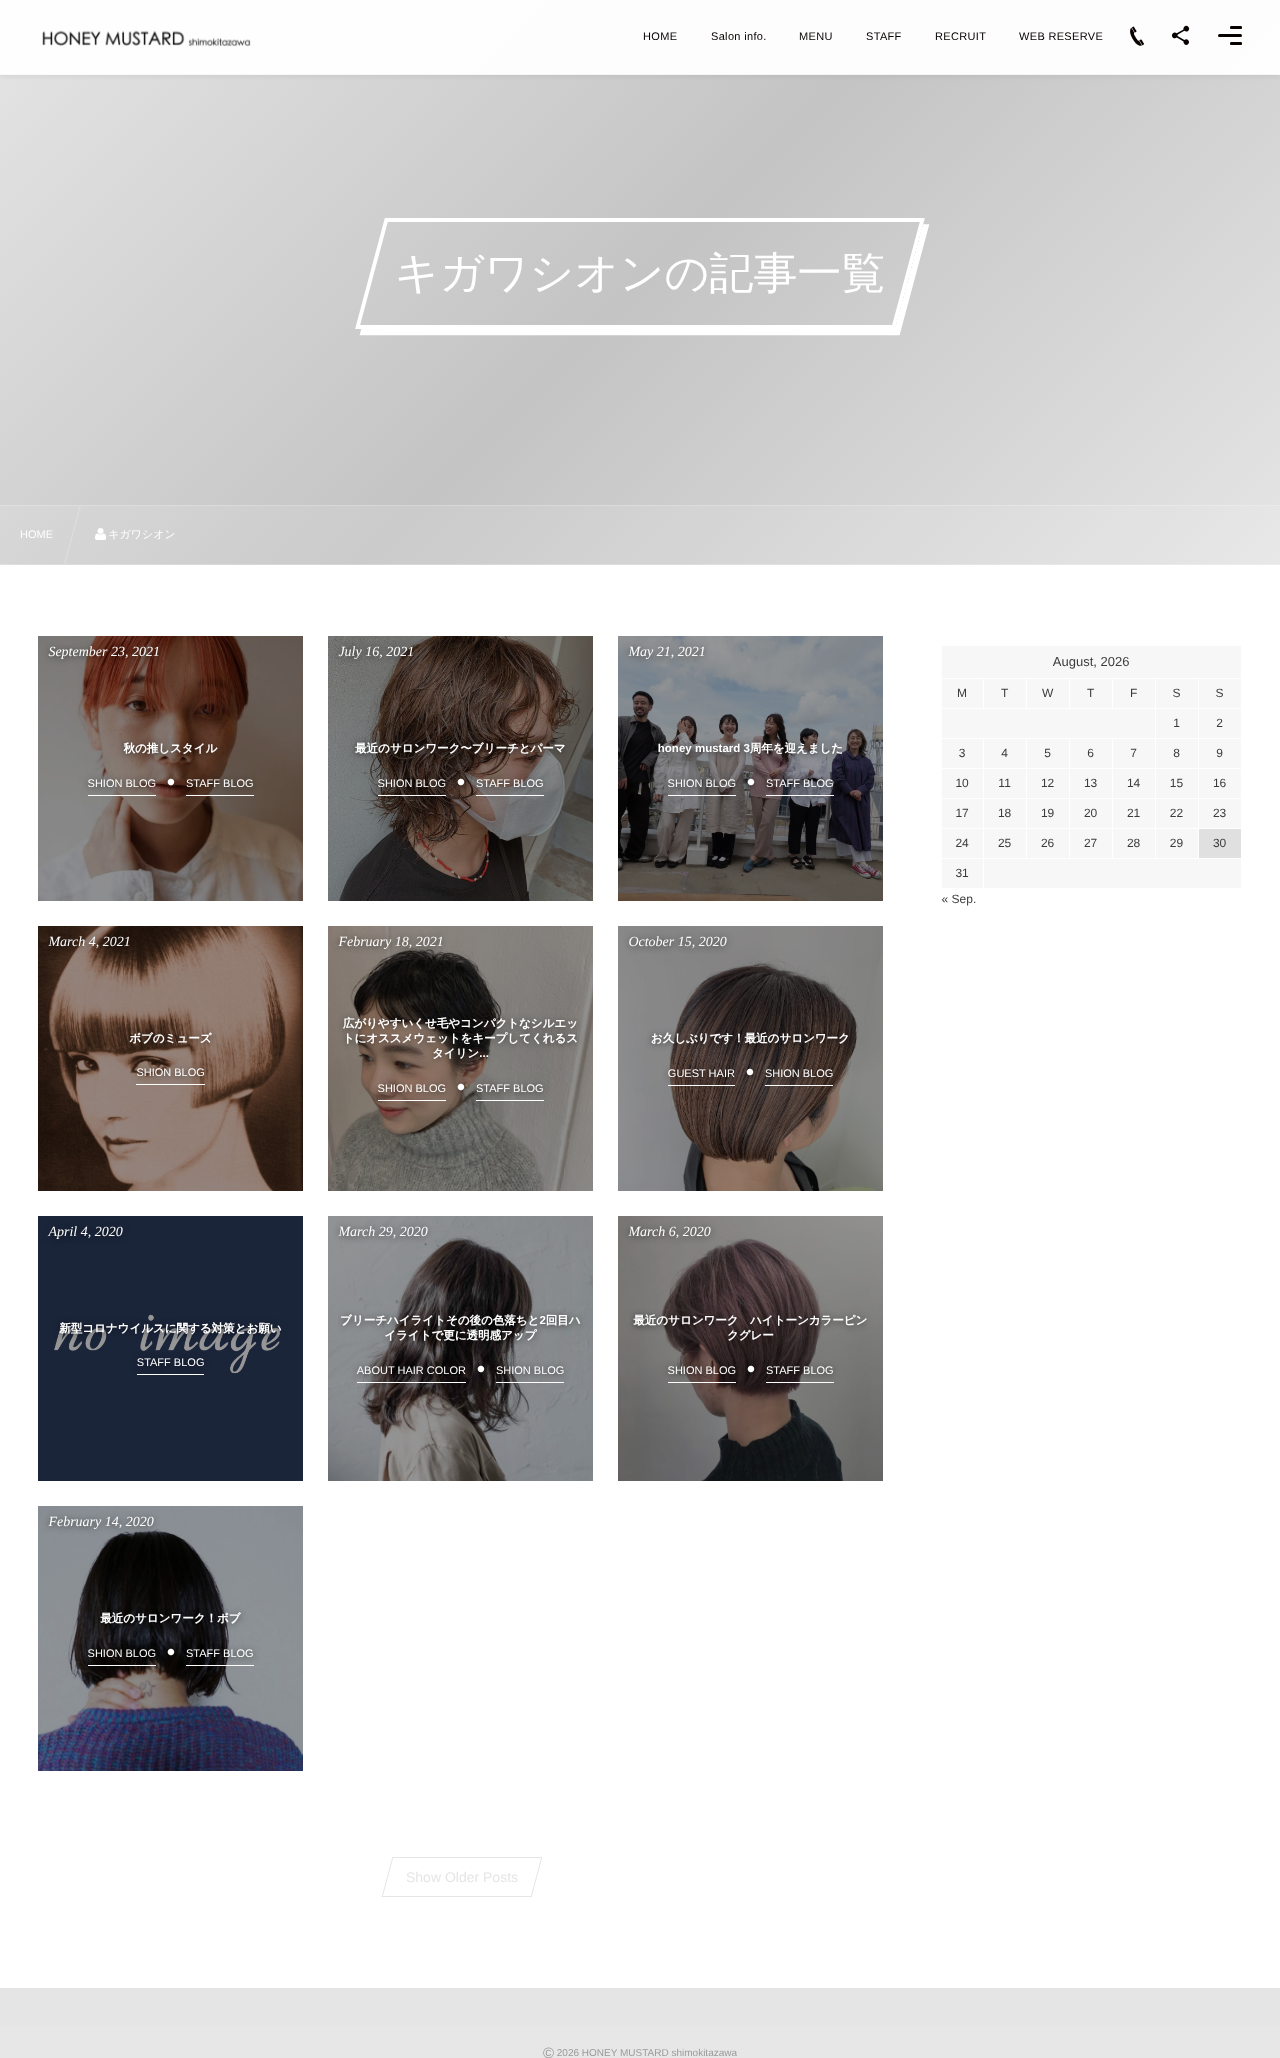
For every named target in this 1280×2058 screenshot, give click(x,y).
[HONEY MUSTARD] (146, 39)
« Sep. (959, 899)
